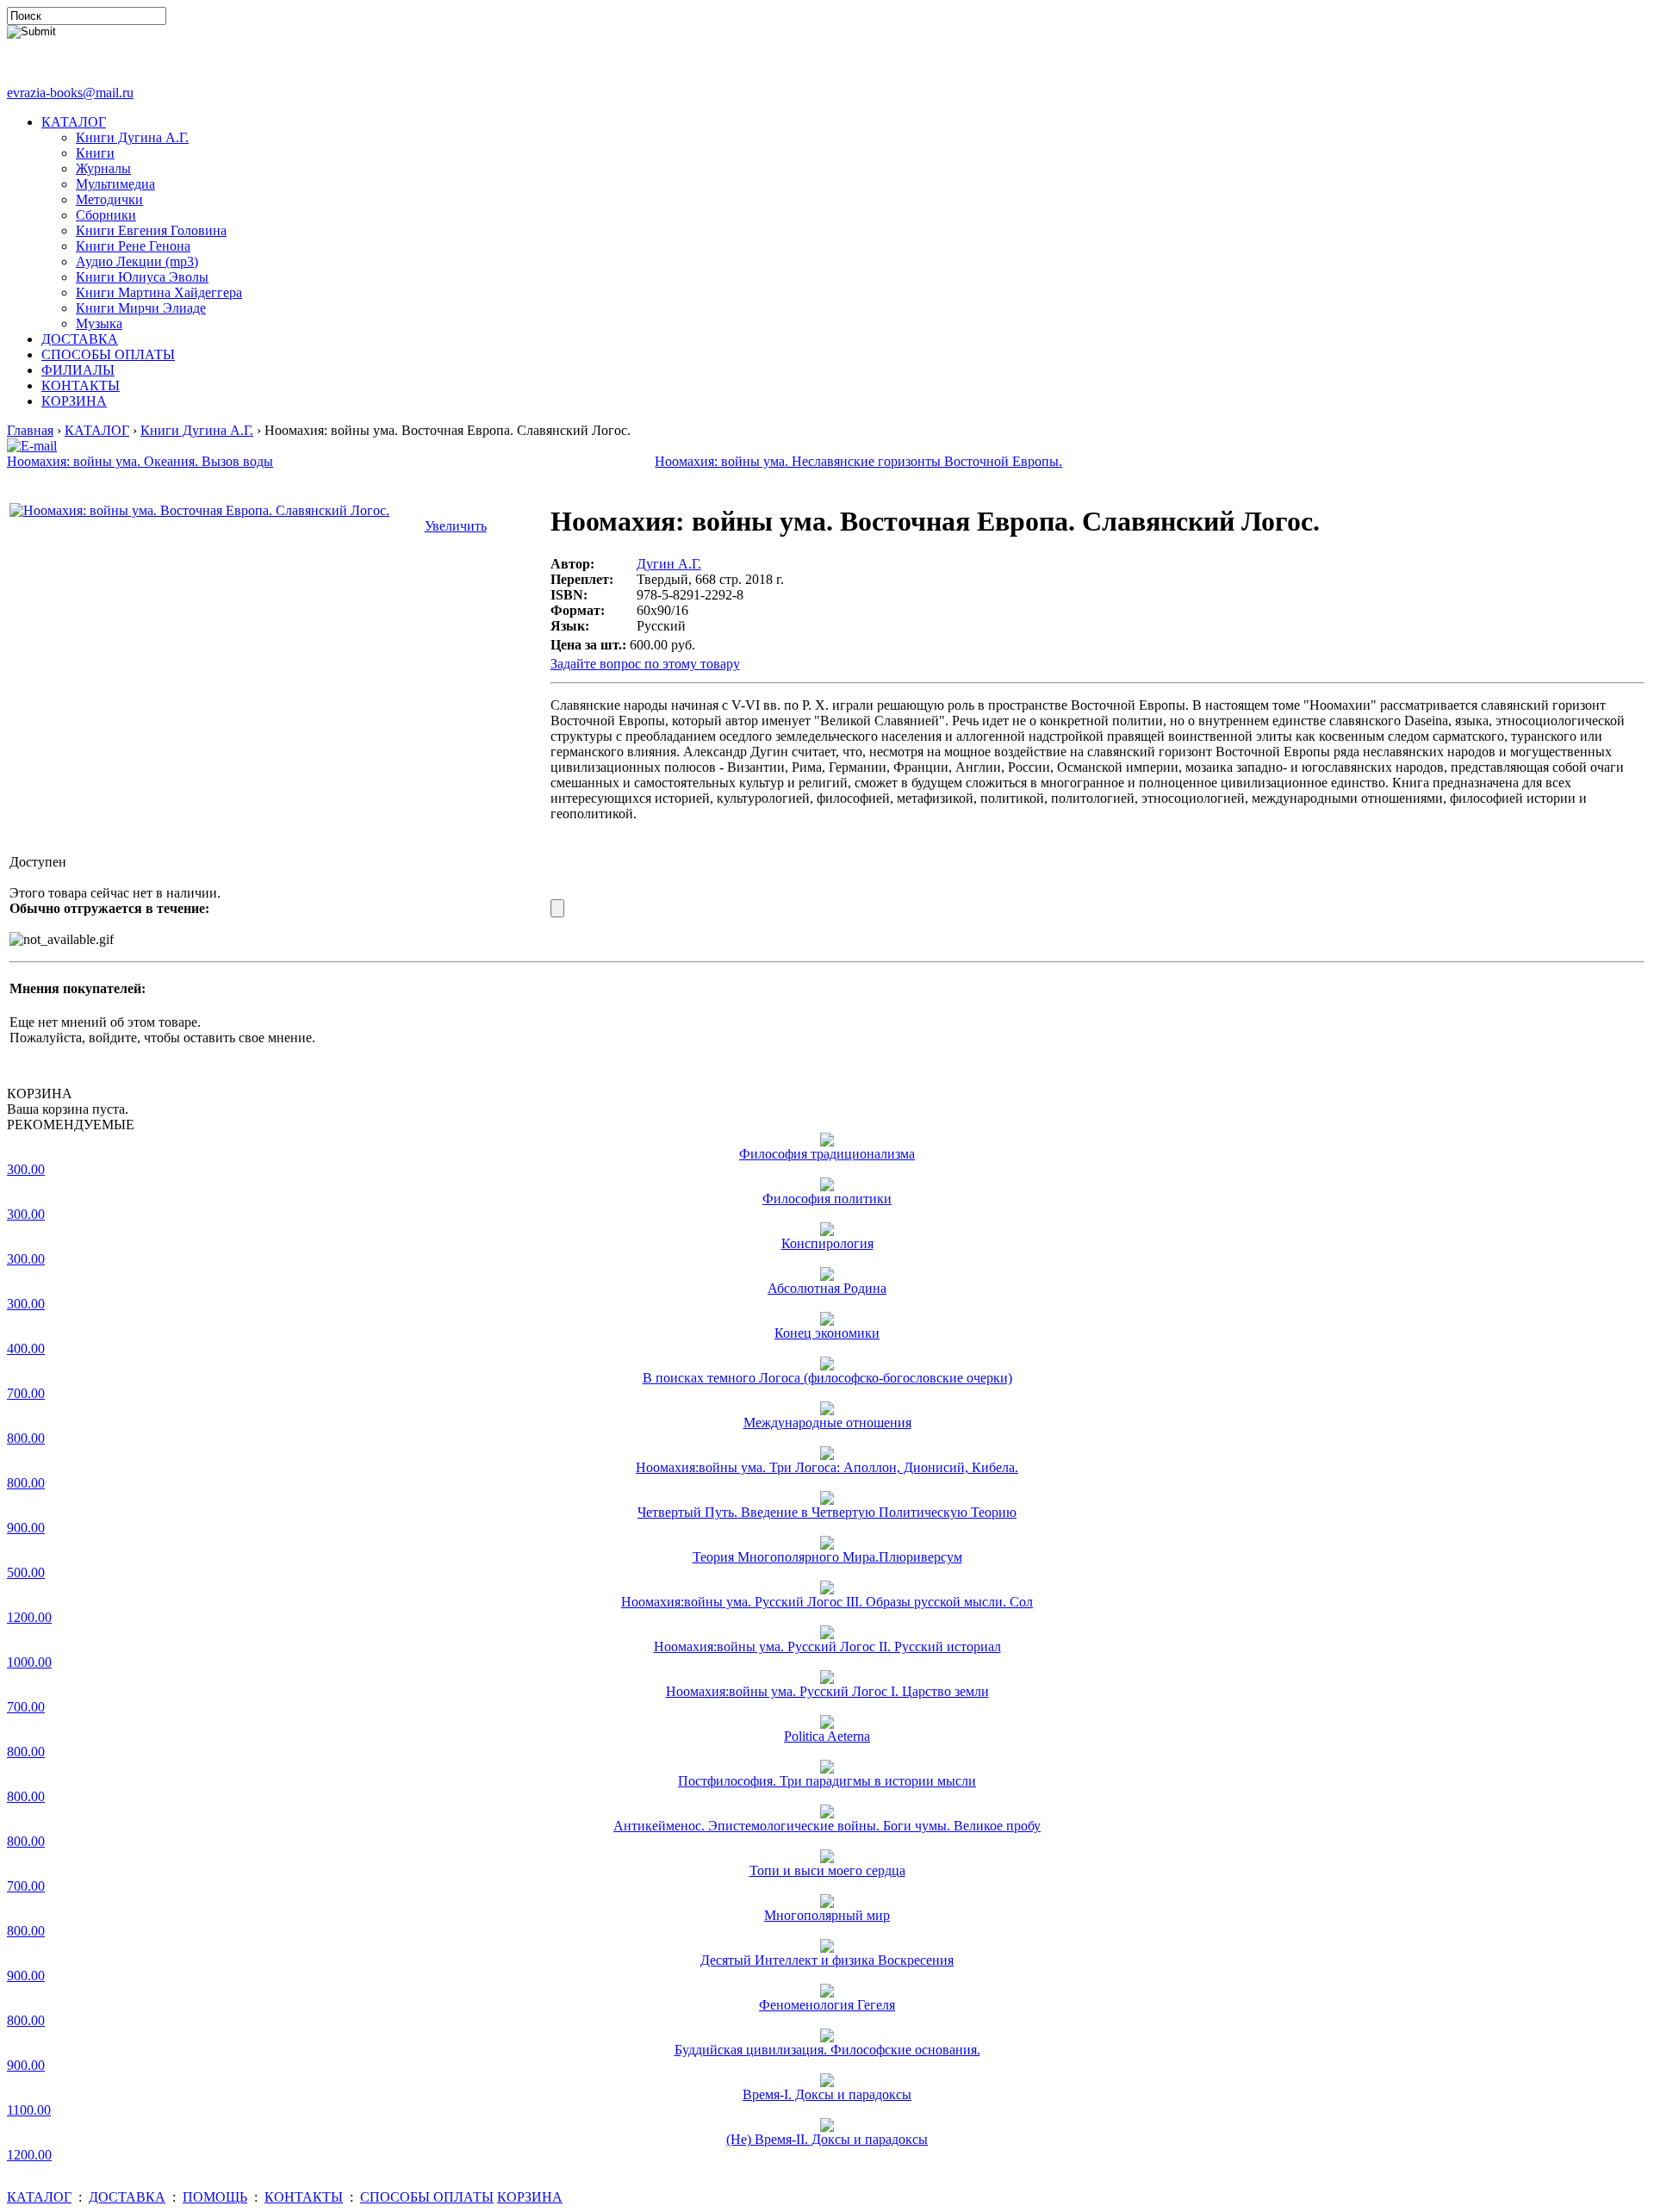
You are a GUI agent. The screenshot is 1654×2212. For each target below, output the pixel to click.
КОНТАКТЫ (81, 385)
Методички (109, 199)
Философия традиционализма (827, 1154)
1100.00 (29, 2110)
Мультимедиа (115, 184)
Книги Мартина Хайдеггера (159, 292)
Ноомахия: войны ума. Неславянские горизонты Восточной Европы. (858, 461)
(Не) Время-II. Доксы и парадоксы (827, 2139)
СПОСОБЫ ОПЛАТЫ (108, 354)
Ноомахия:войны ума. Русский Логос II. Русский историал (827, 1647)
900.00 (26, 1528)
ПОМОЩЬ (215, 2197)
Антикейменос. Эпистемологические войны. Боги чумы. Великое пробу (827, 1826)
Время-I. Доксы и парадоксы (827, 2094)
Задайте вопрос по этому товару (645, 664)
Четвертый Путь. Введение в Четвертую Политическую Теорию (827, 1512)
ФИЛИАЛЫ (78, 370)
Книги (95, 153)
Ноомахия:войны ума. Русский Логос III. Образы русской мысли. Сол (827, 1602)
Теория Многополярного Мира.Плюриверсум (827, 1557)
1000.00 (29, 1662)
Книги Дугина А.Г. (132, 137)
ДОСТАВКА (80, 339)
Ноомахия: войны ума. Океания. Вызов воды (140, 461)
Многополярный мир (827, 1915)
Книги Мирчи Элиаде (141, 308)
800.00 (26, 1438)
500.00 (26, 1572)
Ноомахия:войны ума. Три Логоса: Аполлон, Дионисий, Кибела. (827, 1467)
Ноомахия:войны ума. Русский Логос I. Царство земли (827, 1691)
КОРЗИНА (74, 401)
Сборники (106, 215)
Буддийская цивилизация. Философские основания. (827, 2050)
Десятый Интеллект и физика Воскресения (827, 1960)
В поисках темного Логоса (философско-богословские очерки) (827, 1378)
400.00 (26, 1348)
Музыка (99, 323)
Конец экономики (827, 1333)
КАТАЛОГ (74, 122)
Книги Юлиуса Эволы (142, 277)
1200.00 (29, 1617)
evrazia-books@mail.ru (70, 93)
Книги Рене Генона (133, 246)
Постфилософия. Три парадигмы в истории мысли (827, 1781)
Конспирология (827, 1243)
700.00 (26, 1393)
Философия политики (827, 1199)
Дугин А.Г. (669, 564)
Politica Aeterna (827, 1736)
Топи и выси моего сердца (827, 1870)
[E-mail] (32, 441)
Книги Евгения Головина (151, 230)
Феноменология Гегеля (827, 2005)
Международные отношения (827, 1423)
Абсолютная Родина (827, 1288)
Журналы (103, 168)
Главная (30, 430)
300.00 (26, 1169)
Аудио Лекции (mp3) (137, 261)
